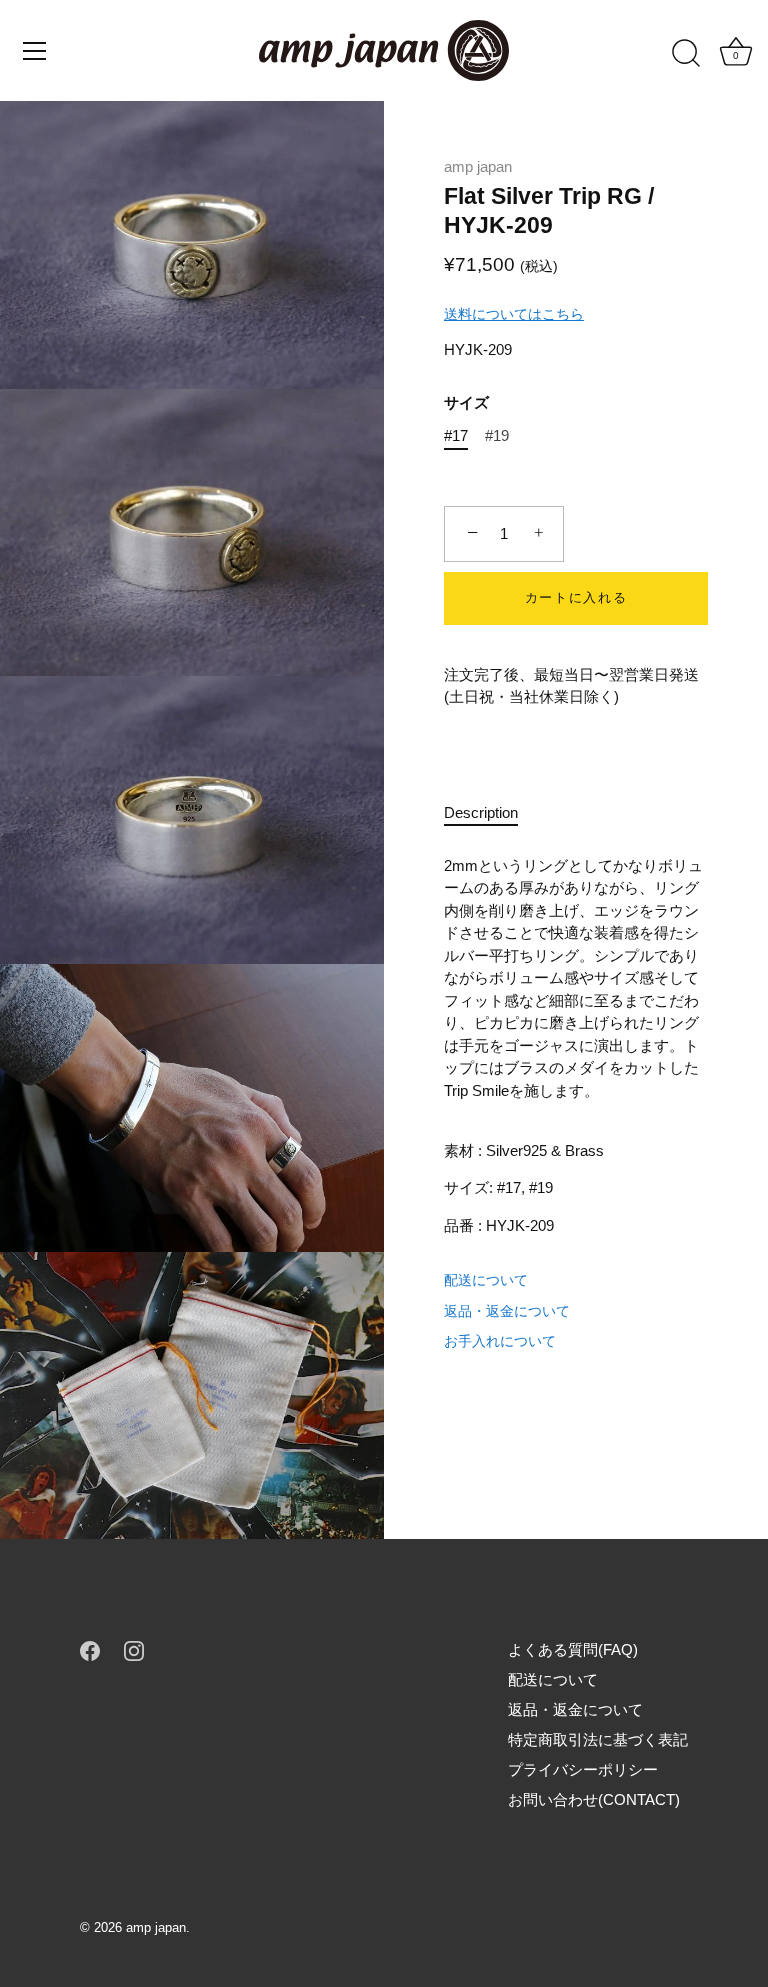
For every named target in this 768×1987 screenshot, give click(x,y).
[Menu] (35, 51)
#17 (456, 435)
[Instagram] (134, 1649)
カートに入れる (576, 597)
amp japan (478, 166)
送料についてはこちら (514, 314)
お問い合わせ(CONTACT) (594, 1799)
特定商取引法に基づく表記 (598, 1739)
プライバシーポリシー (583, 1769)
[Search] (686, 54)
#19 (497, 435)
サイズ (466, 402)
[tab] (491, 813)
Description (481, 812)
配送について (486, 1280)
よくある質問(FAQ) (573, 1649)
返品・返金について (507, 1311)
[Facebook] (90, 1649)
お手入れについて (500, 1341)
